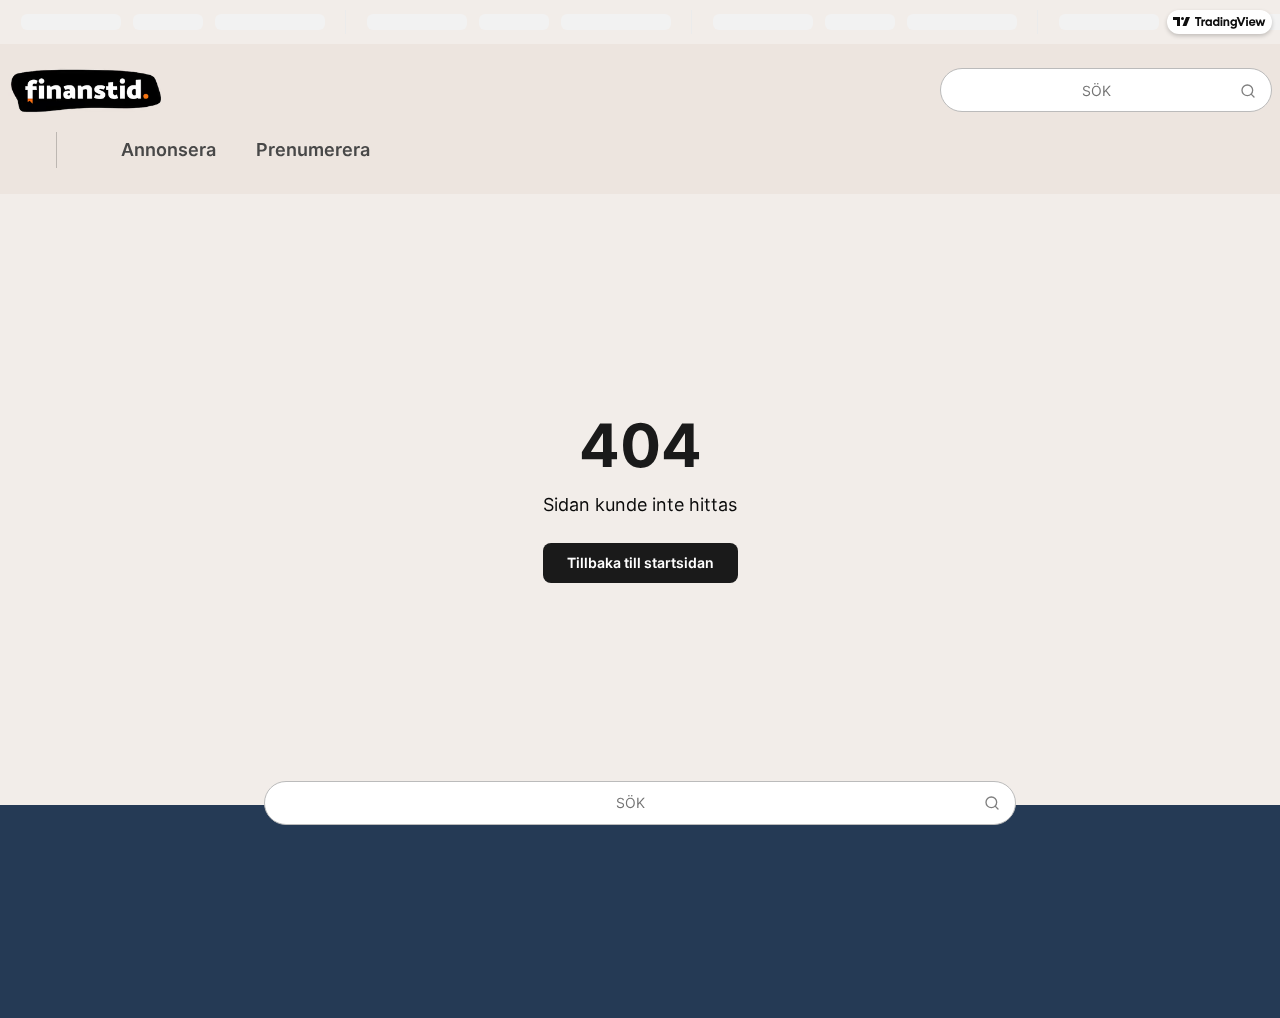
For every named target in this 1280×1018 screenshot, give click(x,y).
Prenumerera (313, 149)
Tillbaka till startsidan (640, 562)
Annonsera (168, 149)
